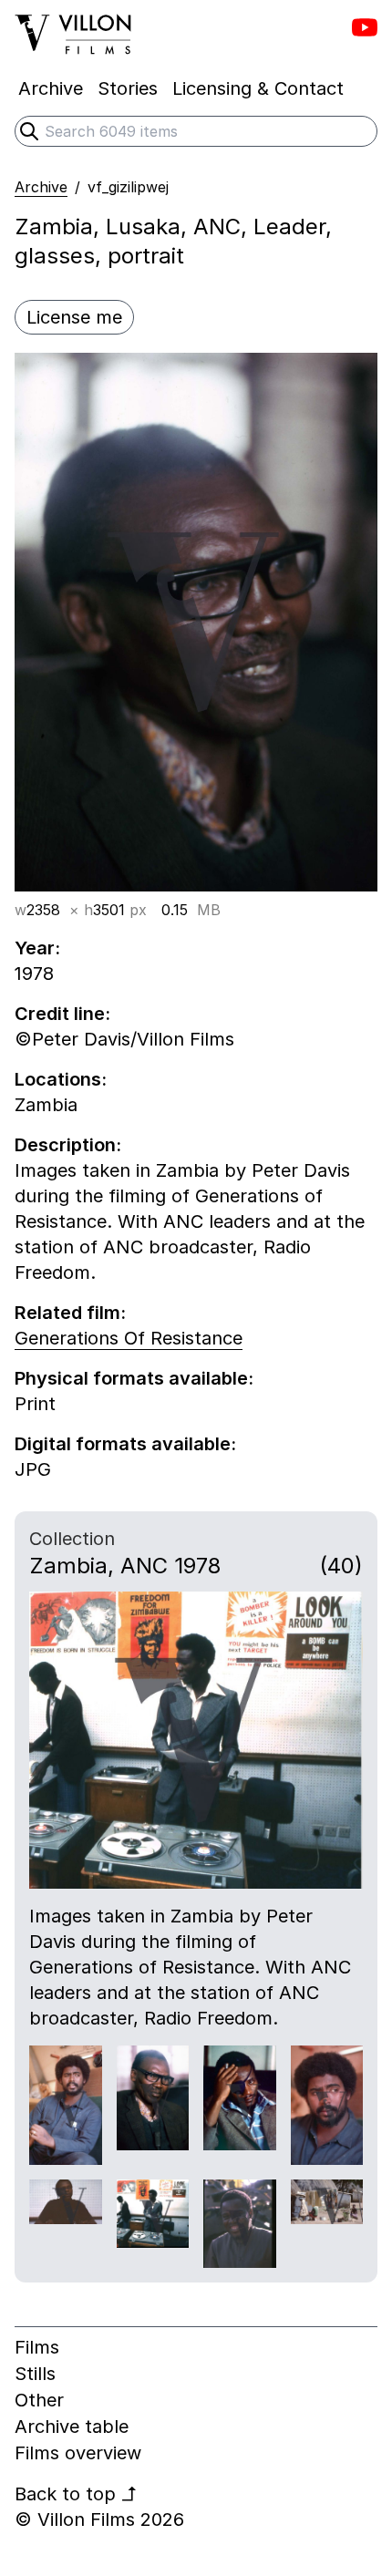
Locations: (61, 1079)
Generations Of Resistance (129, 1338)
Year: (37, 948)
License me (74, 317)
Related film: (70, 1313)
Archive (41, 187)
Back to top (76, 2494)
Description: (68, 1145)
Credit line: (62, 1014)
